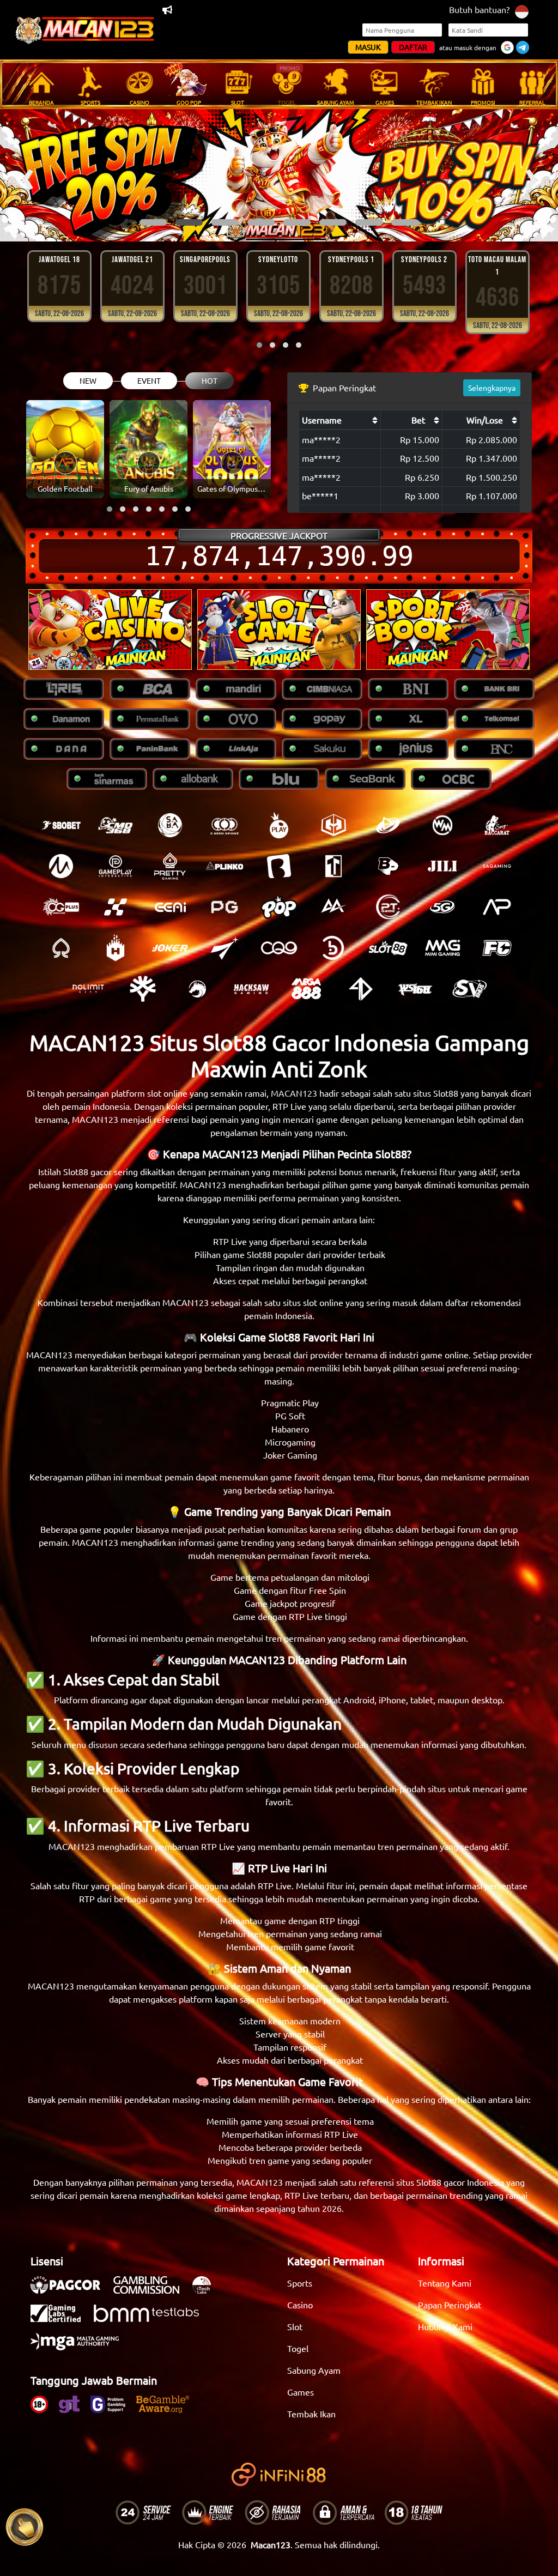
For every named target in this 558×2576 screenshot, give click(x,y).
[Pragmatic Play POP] (279, 907)
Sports (300, 2283)
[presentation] (27, 175)
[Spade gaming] (61, 948)
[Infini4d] (361, 989)
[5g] (442, 907)
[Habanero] (116, 948)
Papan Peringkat (450, 2305)
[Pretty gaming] (170, 866)
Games (301, 2392)
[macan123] (110, 630)
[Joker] (170, 948)
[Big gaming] (279, 866)
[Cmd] (116, 825)
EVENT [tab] (149, 380)
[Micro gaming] (61, 866)
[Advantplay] (497, 907)
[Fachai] (497, 948)
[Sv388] (470, 989)
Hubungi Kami (445, 2326)
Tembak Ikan (311, 2414)
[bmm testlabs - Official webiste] (152, 2319)
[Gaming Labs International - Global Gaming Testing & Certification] (61, 2319)
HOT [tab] (210, 380)
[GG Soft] (333, 825)
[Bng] (333, 948)
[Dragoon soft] (197, 989)
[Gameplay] (116, 866)
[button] (153, 222)
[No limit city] (88, 989)
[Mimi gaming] (442, 948)
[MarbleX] (116, 907)
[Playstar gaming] (225, 948)
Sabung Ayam (314, 2370)
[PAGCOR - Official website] (71, 2290)
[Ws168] (415, 989)
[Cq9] (279, 948)
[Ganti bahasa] (522, 11)
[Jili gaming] (442, 866)
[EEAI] (170, 907)
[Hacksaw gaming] (252, 989)
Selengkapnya (492, 388)
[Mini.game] (225, 866)
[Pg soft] (225, 907)
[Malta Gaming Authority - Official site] (80, 2347)
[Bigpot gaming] (388, 866)
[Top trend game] (333, 866)
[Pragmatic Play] (279, 825)
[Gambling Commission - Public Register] (152, 2290)
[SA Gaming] (497, 866)
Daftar (413, 47)
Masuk (368, 47)
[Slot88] (388, 948)
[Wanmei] (442, 825)
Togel (298, 2348)
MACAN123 (294, 1093)
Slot (295, 2326)
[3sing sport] (225, 825)
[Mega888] (306, 989)
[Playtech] (388, 825)
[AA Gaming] (333, 907)
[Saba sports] (170, 825)
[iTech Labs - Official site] (207, 2290)
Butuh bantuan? (479, 9)
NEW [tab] (88, 380)
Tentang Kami (445, 2283)
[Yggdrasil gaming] (143, 989)
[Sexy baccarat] (497, 825)
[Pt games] (388, 907)
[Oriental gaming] (61, 907)
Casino (300, 2305)
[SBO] (61, 825)
